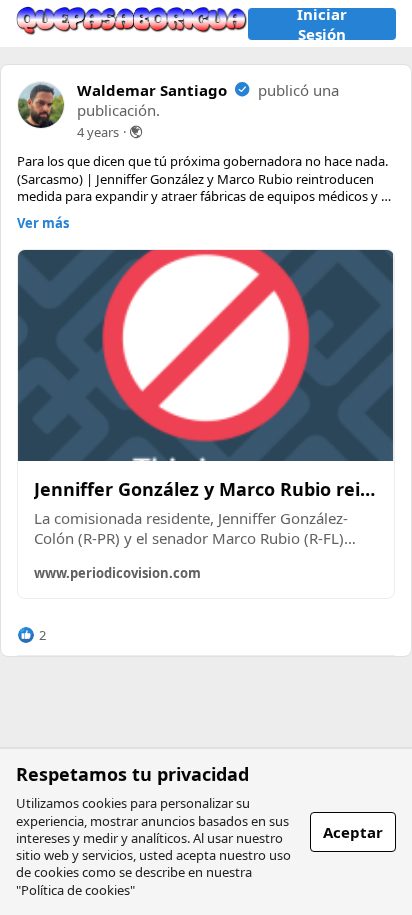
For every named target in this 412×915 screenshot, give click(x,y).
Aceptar (353, 832)
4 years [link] (98, 132)
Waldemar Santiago (152, 90)
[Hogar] (132, 23)
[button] (31, 635)
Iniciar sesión (322, 24)
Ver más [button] (43, 223)
